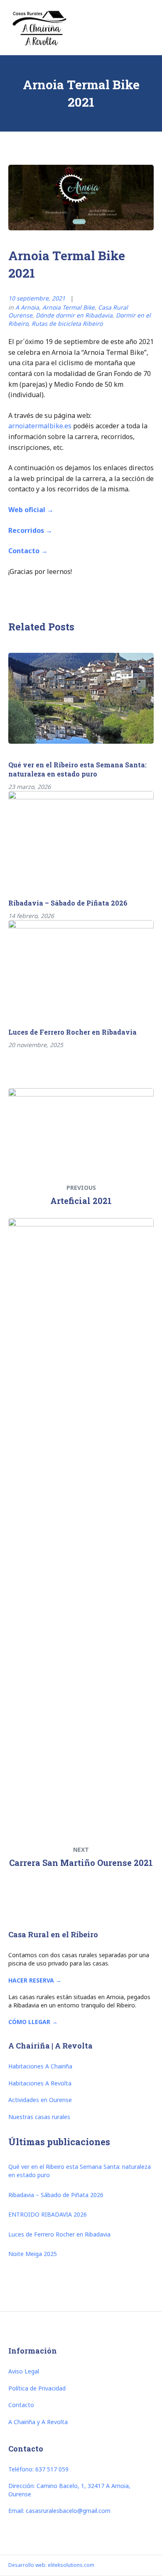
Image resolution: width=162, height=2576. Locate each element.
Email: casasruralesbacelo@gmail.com (59, 2511)
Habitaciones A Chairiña (40, 2066)
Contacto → (28, 551)
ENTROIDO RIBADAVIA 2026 (48, 2214)
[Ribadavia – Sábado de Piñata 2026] (81, 836)
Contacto (21, 2405)
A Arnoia (27, 307)
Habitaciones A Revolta (40, 2083)
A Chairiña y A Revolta (38, 2422)
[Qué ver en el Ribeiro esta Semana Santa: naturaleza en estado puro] (81, 698)
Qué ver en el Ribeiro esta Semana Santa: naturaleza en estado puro (77, 769)
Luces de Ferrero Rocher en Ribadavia (72, 1032)
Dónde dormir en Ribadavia (74, 315)
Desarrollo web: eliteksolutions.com (51, 2565)
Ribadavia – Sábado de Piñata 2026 (68, 903)
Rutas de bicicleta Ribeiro (67, 324)
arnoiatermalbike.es (40, 426)
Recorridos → (30, 530)
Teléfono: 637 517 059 (38, 2469)
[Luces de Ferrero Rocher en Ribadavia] (81, 966)
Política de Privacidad (37, 2388)
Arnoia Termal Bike (69, 307)
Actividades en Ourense (40, 2100)
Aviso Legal (24, 2371)
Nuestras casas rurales (39, 2117)
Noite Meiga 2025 (33, 2254)
